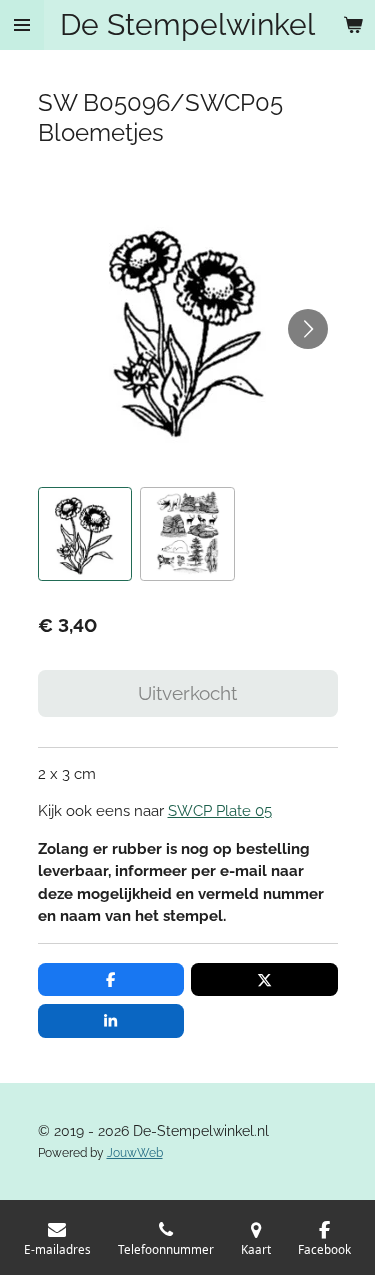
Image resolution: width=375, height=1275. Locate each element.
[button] (85, 534)
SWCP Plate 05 (220, 811)
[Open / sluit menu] (22, 25)
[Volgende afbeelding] (308, 329)
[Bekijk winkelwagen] (353, 25)
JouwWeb (135, 1153)
